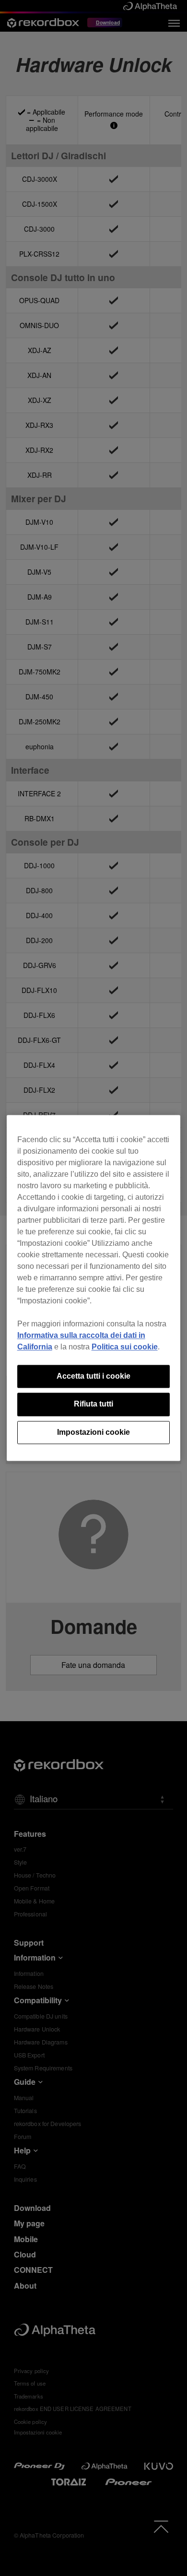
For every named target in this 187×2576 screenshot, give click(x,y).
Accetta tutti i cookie (93, 1376)
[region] (94, 1288)
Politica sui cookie (125, 1347)
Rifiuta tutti (93, 1404)
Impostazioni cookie (93, 1432)
